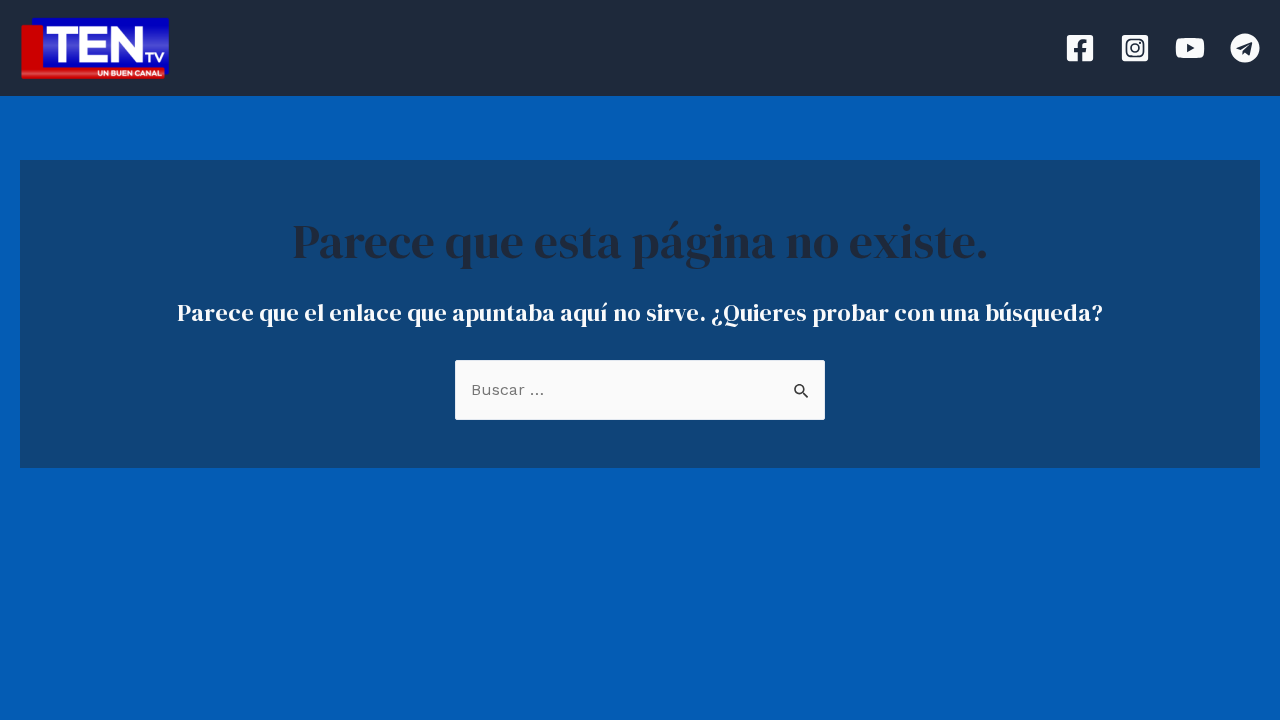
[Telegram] (1245, 48)
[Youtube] (1190, 48)
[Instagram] (1135, 48)
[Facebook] (1080, 48)
